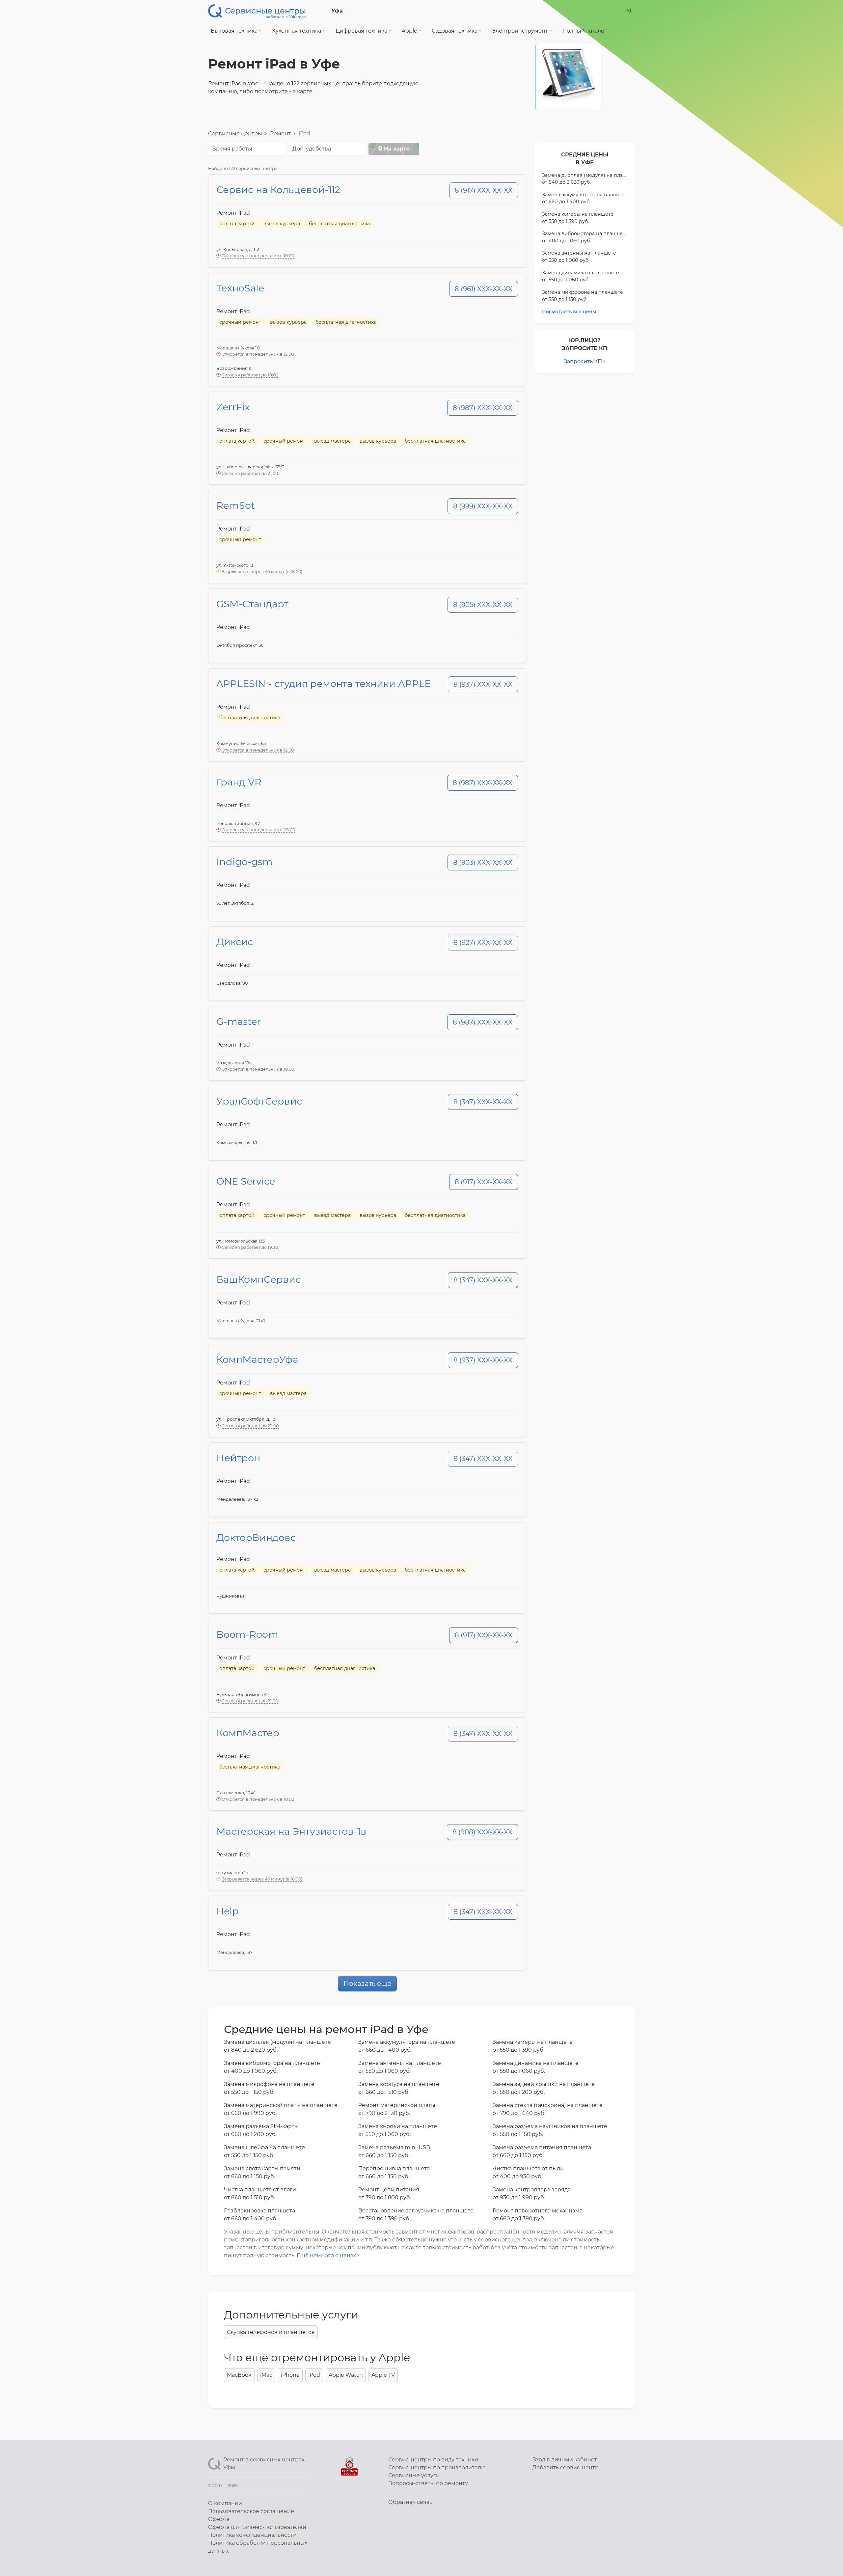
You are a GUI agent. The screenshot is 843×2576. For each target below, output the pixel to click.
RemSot (236, 505)
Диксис (235, 942)
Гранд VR (239, 782)
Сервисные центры (235, 134)
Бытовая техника (235, 31)
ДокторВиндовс (256, 1537)
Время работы (232, 149)
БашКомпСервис (258, 1279)
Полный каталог (585, 31)
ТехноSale (240, 288)
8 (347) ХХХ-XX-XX (483, 1102)
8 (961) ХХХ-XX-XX (484, 289)
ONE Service (246, 1181)
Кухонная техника (297, 31)
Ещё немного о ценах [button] (327, 2255)
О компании (225, 2503)
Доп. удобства (312, 149)
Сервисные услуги (414, 2475)
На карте (396, 149)
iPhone (290, 2375)
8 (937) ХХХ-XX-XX (483, 684)
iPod (314, 2375)
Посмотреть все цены (569, 312)
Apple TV (383, 2375)
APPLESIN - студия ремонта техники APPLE (324, 684)
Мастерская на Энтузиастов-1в (291, 1831)
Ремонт (280, 134)
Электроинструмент (521, 31)
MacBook (239, 2375)
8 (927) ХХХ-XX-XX (483, 943)
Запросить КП (583, 361)
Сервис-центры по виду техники (433, 2460)
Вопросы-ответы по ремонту (428, 2483)
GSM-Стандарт (252, 604)
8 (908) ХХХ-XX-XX (482, 1832)
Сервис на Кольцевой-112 (278, 190)
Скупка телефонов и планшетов (271, 2332)
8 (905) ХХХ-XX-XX (483, 605)
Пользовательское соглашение (251, 2511)
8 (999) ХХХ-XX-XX (483, 506)
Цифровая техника (362, 31)
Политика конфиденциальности (252, 2535)
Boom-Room (247, 1634)
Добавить (565, 2467)
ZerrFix (233, 407)
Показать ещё (367, 1984)
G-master (239, 1021)
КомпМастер (248, 1733)
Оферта (219, 2519)
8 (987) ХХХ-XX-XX (483, 408)
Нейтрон (238, 1458)
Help (228, 1911)
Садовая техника (455, 31)
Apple (410, 31)
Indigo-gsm (245, 862)
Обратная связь (410, 2502)
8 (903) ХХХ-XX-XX (483, 863)
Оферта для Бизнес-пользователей (257, 2527)
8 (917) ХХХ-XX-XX (484, 190)
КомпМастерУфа (257, 1359)
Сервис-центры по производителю (437, 2467)
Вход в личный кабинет (565, 2460)
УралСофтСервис (259, 1101)
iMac (266, 2375)
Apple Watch (346, 2375)
